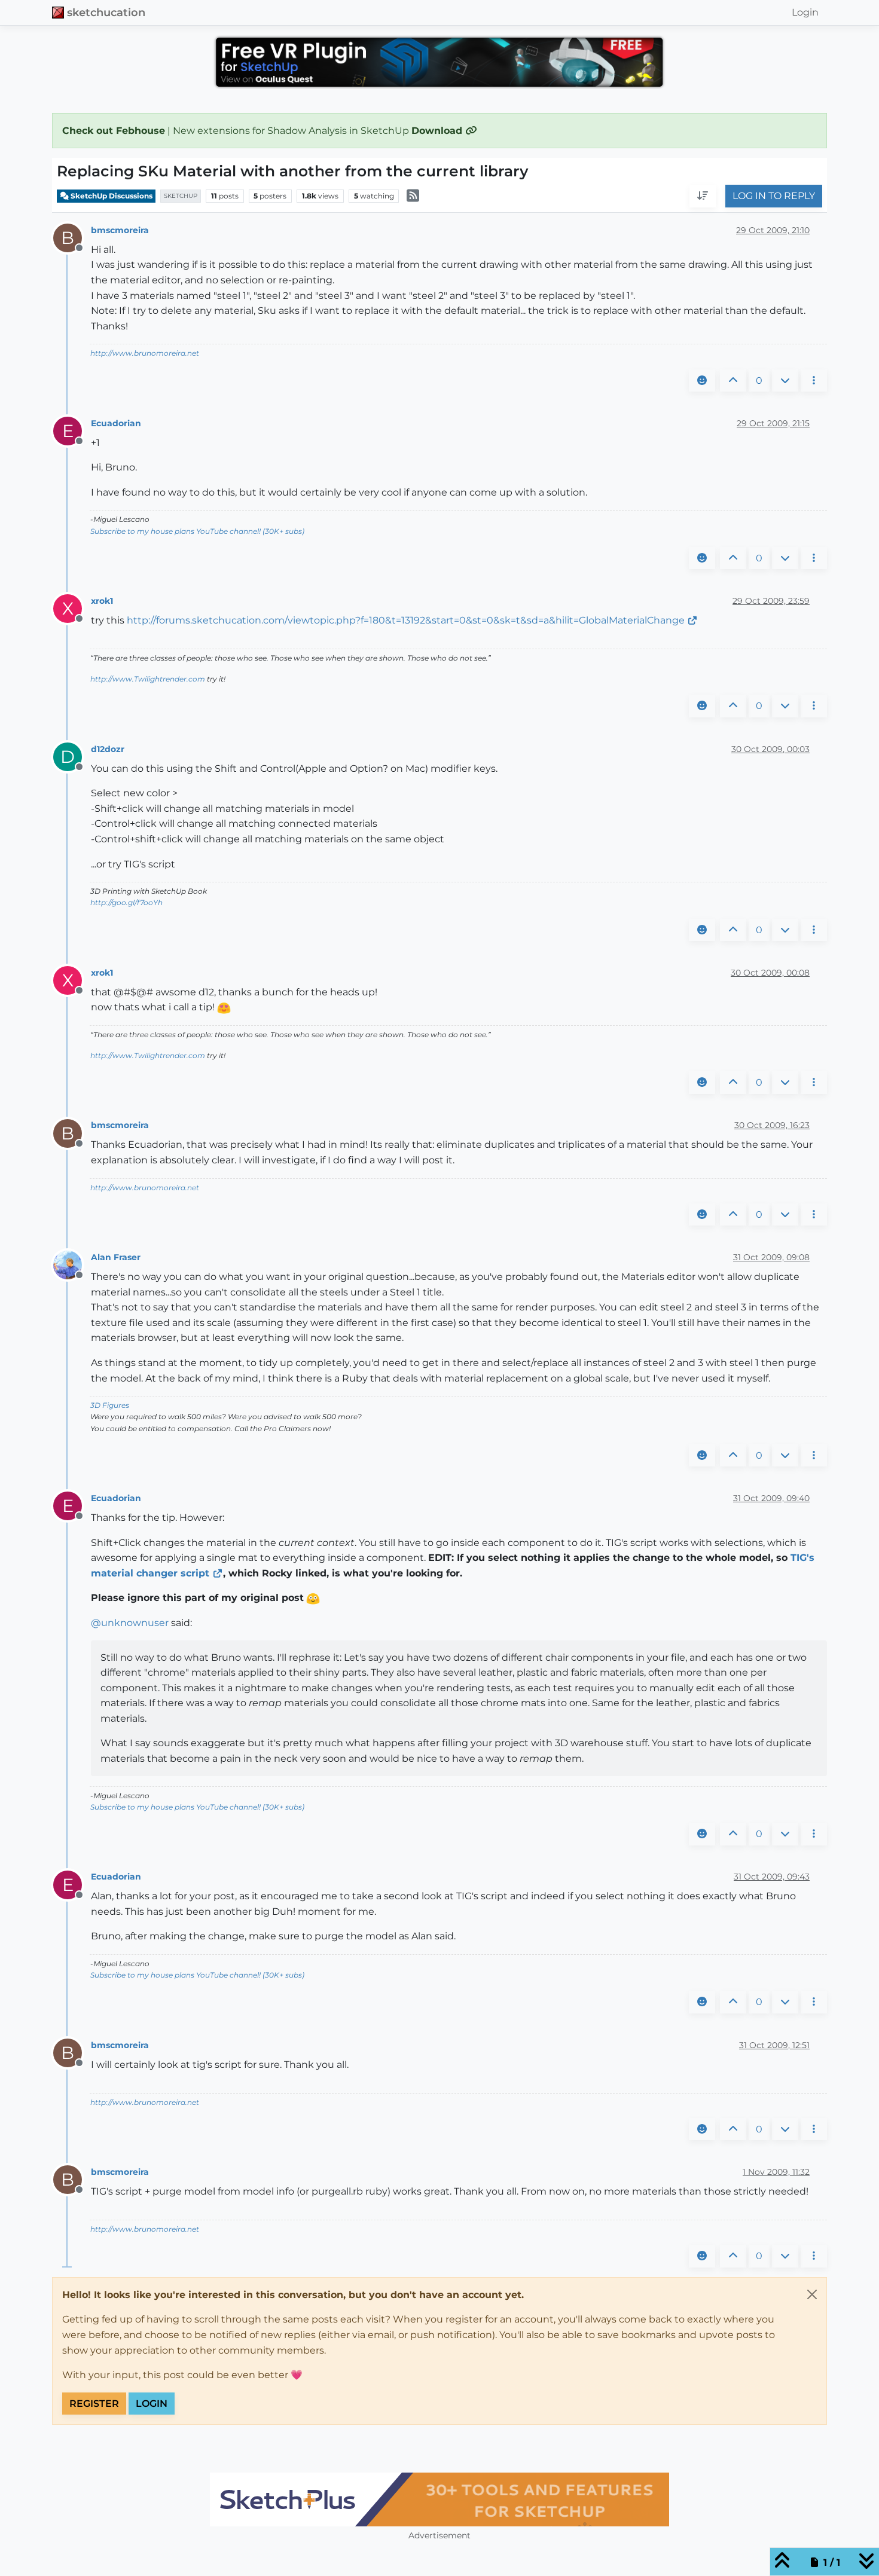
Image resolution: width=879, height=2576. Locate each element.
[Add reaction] (702, 381)
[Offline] (72, 1265)
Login (152, 2404)
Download (438, 131)
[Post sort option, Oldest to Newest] (703, 197)
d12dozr (108, 749)
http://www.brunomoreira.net (145, 353)
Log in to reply (774, 196)
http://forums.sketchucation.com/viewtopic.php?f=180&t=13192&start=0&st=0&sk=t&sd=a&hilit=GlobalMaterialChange (406, 620)
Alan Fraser (116, 1257)
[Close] (812, 2294)
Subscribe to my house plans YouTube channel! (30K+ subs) (197, 531)
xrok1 (102, 601)
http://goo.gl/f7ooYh (126, 902)
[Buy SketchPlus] (439, 2499)
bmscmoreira (120, 230)
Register (94, 2404)
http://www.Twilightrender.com (148, 679)
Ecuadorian (116, 423)
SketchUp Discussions (111, 196)
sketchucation (106, 12)
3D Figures (110, 1405)
